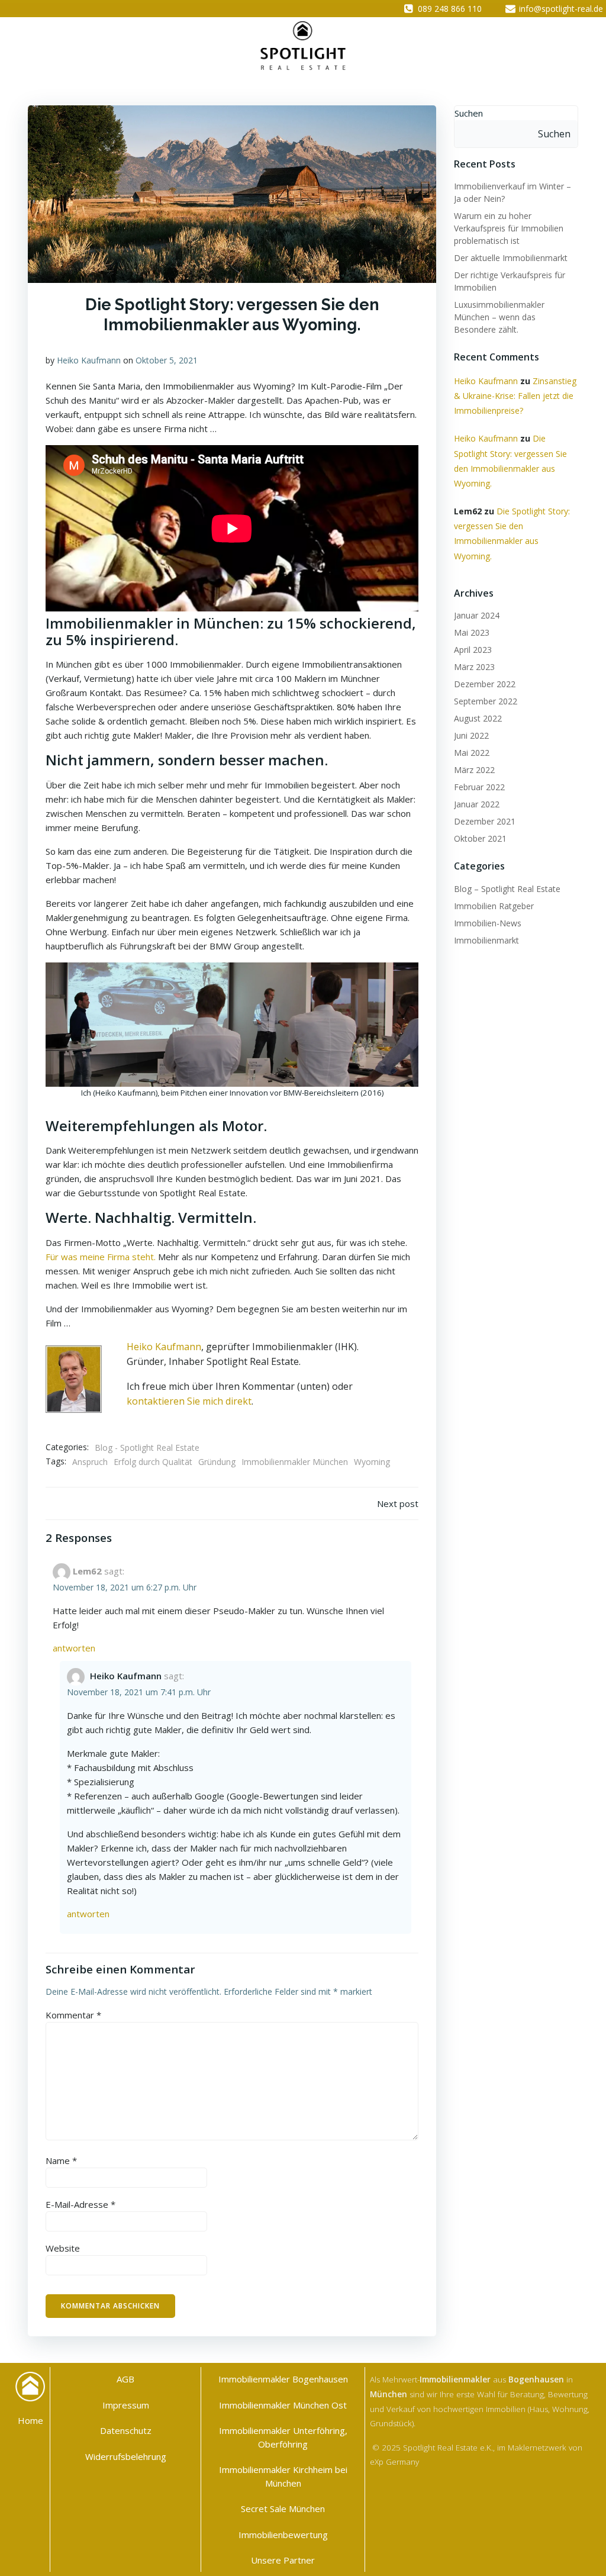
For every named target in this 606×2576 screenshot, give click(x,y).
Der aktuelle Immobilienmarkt (511, 258)
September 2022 (486, 701)
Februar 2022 (479, 787)
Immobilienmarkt (486, 940)
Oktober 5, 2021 (167, 360)
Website (63, 2248)
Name (61, 2160)
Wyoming (372, 1462)
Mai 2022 (472, 753)
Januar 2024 (477, 615)
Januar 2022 (477, 804)
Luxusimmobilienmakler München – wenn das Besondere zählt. (499, 317)
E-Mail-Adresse (80, 2204)
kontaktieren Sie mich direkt (189, 1401)
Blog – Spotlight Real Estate (507, 889)
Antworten (74, 1648)
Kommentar (73, 2015)
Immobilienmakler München (295, 1462)
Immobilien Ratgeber (494, 906)
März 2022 (474, 770)
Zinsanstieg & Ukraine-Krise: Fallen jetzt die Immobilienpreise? (515, 396)
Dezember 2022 (485, 684)
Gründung (217, 1462)
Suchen (469, 113)
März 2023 (474, 667)
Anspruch (90, 1462)
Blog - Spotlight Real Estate (147, 1448)
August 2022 (478, 718)
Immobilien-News (488, 923)
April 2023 (473, 650)
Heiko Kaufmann (89, 360)
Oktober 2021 (480, 838)
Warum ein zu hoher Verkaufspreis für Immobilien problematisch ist (509, 228)
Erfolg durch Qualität (153, 1462)
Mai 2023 (472, 632)
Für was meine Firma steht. (101, 1257)
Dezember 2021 (485, 821)
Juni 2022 (471, 735)
